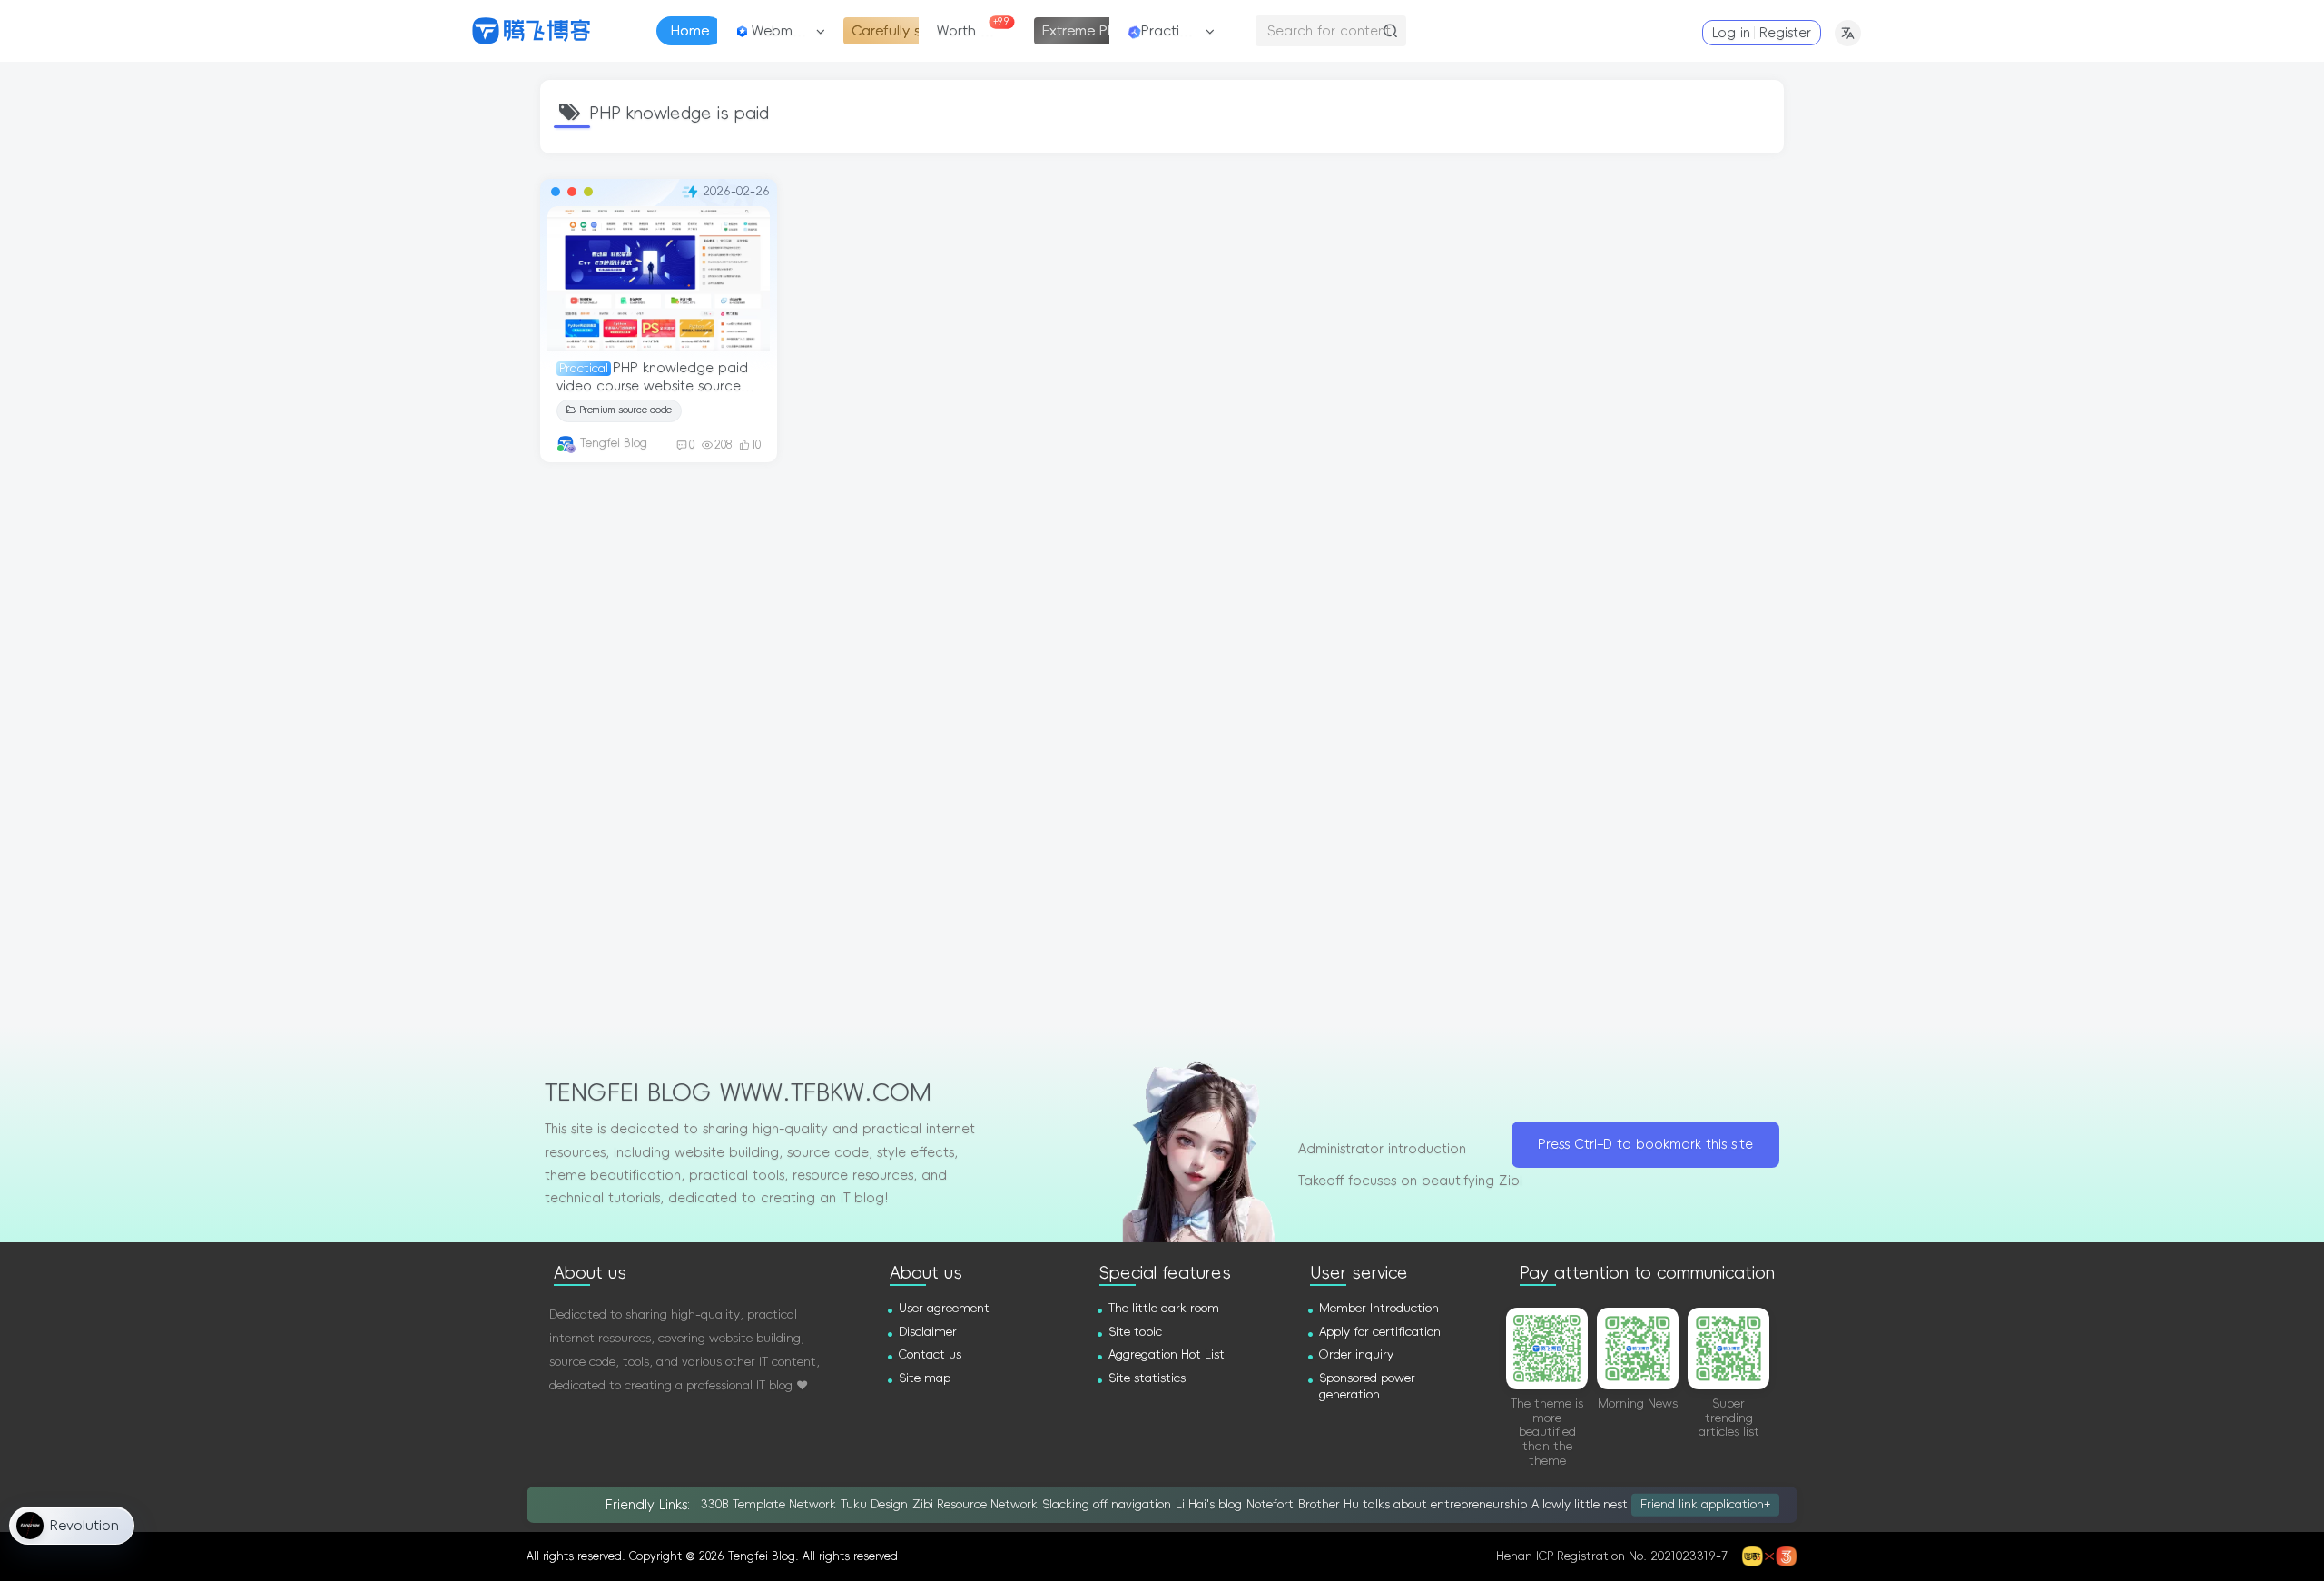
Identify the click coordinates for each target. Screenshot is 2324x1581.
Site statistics (1147, 1378)
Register (1785, 33)
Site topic (1135, 1332)
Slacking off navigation (1107, 1504)
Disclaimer (928, 1332)
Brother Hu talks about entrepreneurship (1413, 1504)
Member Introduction (1379, 1308)
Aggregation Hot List (1167, 1354)
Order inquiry (1356, 1354)
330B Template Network (768, 1504)
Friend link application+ (1705, 1504)
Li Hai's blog (1209, 1504)
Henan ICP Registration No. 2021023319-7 (1612, 1556)
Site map (925, 1378)
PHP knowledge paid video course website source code (652, 385)
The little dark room (1164, 1308)
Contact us (930, 1354)
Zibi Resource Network (975, 1504)
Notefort (1270, 1504)
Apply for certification (1380, 1332)
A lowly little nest (1580, 1504)
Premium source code (625, 410)
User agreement (944, 1308)
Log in (1731, 33)
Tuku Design (874, 1504)
